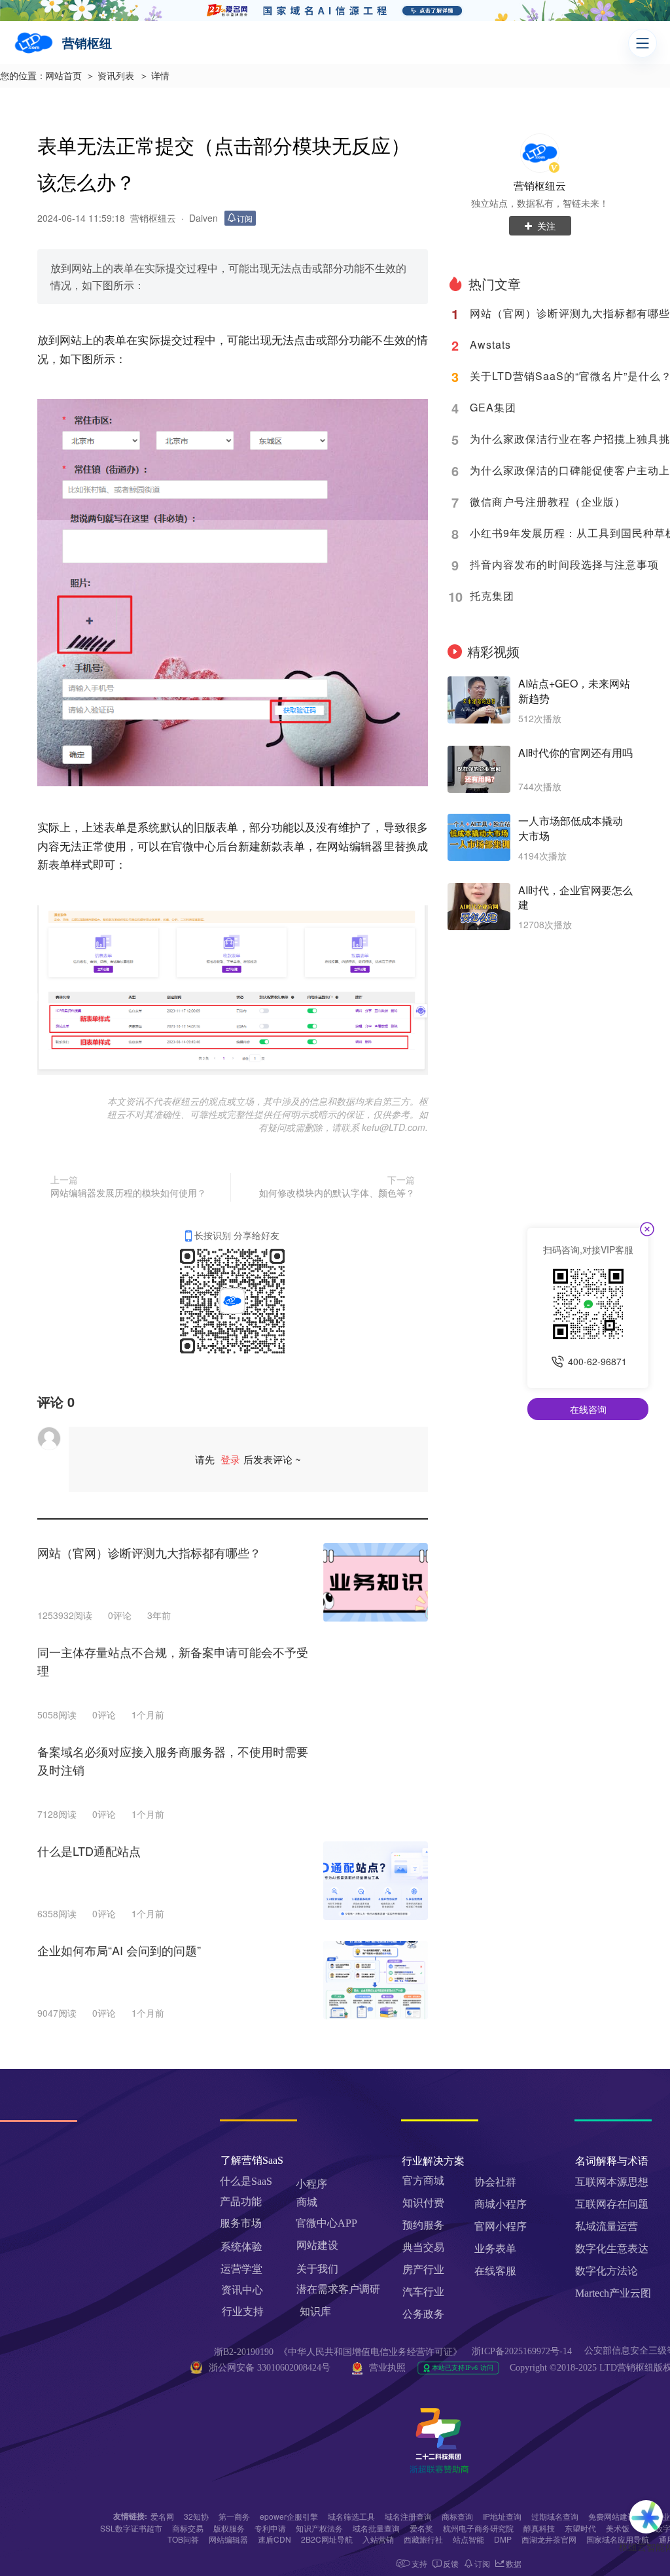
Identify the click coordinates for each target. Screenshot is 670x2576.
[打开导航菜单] (643, 43)
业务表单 (495, 2249)
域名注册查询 (408, 2516)
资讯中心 (242, 2290)
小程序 (311, 2184)
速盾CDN (274, 2539)
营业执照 (387, 2368)
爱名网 (162, 2516)
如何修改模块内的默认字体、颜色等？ (337, 1192)
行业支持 (243, 2311)
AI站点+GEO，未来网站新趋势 (574, 691)
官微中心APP (326, 2223)
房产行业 (423, 2270)
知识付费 (423, 2203)
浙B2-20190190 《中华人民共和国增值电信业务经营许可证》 (338, 2352)
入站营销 (378, 2539)
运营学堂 (241, 2269)
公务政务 (423, 2314)
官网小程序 (501, 2226)
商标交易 (188, 2528)
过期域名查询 (555, 2516)
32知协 (196, 2516)
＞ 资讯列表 (110, 76)
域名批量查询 (376, 2528)
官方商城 (423, 2181)
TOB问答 (183, 2539)
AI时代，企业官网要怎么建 (575, 898)
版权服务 (229, 2528)
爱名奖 (421, 2528)
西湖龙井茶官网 (549, 2539)
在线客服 (495, 2271)
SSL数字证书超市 (131, 2528)
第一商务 (234, 2516)
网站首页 (63, 76)
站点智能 (468, 2539)
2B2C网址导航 (327, 2539)
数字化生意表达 (612, 2249)
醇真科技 (539, 2528)
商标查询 (457, 2516)
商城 (307, 2202)
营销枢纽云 (540, 185)
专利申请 (270, 2528)
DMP (503, 2539)
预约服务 (423, 2225)
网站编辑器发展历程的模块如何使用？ (128, 1192)
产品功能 (241, 2202)
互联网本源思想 (612, 2182)
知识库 (315, 2311)
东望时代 (580, 2528)
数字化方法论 (607, 2271)
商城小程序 (501, 2204)
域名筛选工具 (351, 2516)
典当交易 (423, 2247)
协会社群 (495, 2182)
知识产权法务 (319, 2528)
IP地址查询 (502, 2516)
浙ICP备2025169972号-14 (522, 2351)
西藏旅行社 (423, 2539)
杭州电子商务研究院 (478, 2528)
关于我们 (317, 2269)
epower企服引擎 (289, 2516)
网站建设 (317, 2245)
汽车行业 (423, 2292)
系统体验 (241, 2247)
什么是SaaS (246, 2181)
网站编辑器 (228, 2539)
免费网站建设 (612, 2516)
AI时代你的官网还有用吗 (575, 753)
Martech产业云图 (613, 2293)
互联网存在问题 (612, 2204)
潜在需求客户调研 (340, 2289)
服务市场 (241, 2223)
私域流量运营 (607, 2226)
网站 (71, 339)
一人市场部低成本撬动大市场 (571, 828)
